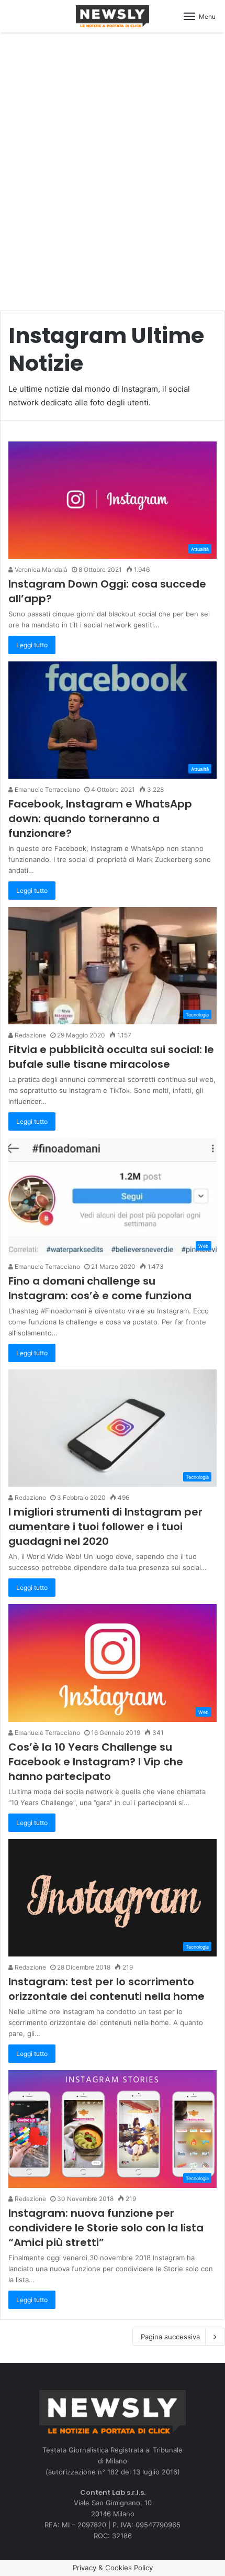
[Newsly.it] (113, 16)
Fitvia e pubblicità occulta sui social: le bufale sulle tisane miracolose (111, 1057)
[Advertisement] (113, 166)
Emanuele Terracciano (47, 789)
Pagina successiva (170, 2337)
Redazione (30, 1035)
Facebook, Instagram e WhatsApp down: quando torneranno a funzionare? (100, 819)
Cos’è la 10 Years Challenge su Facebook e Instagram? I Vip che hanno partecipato (96, 1762)
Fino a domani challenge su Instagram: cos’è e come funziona (100, 1288)
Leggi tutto (32, 645)
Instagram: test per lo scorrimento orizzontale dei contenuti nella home (106, 1989)
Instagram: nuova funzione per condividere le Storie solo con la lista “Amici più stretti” (106, 2228)
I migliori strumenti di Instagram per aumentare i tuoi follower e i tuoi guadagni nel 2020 (105, 1527)
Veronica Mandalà (40, 570)
